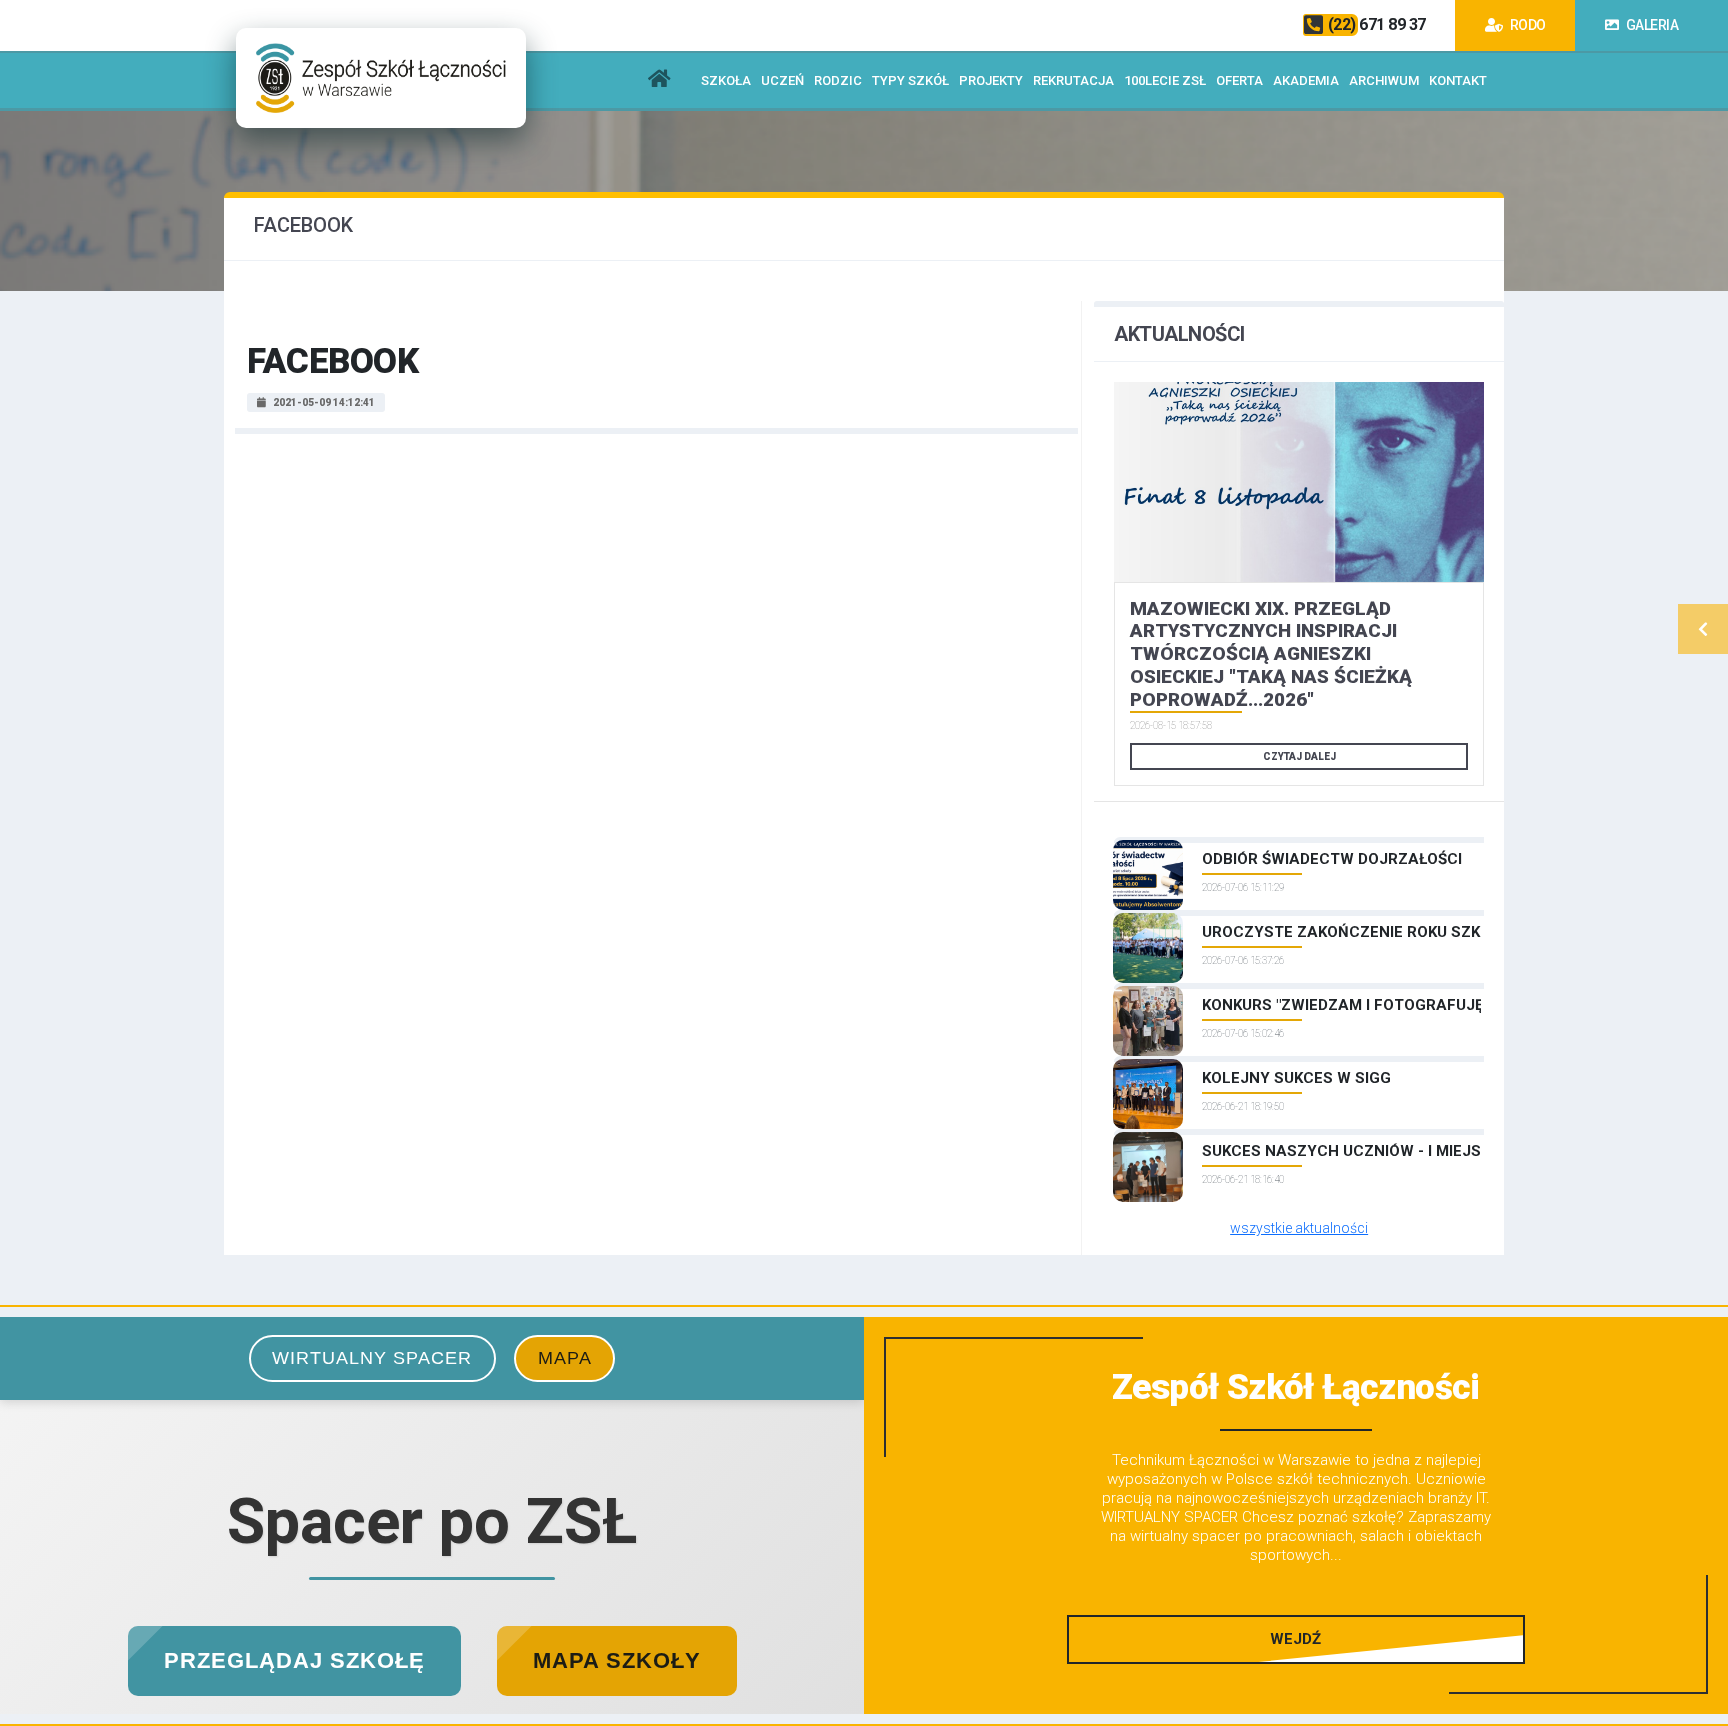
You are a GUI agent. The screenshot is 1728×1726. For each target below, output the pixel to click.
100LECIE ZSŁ (1165, 80)
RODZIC (838, 80)
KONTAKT (1458, 80)
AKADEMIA (1306, 80)
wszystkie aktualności (1299, 1228)
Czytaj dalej (1299, 756)
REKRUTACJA (1073, 80)
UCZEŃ (782, 80)
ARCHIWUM (1384, 80)
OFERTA (1239, 80)
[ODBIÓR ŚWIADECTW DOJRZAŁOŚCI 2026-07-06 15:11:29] (1299, 840)
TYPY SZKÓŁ (910, 80)
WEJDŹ (1295, 1639)
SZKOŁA (726, 80)
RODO (1526, 25)
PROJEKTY (991, 80)
